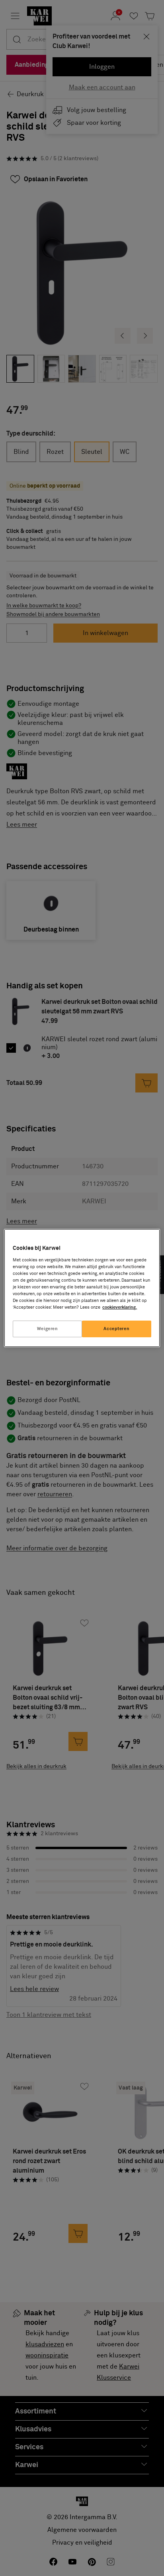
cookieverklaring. (120, 1307)
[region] (82, 1288)
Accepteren (116, 1329)
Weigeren (48, 1329)
